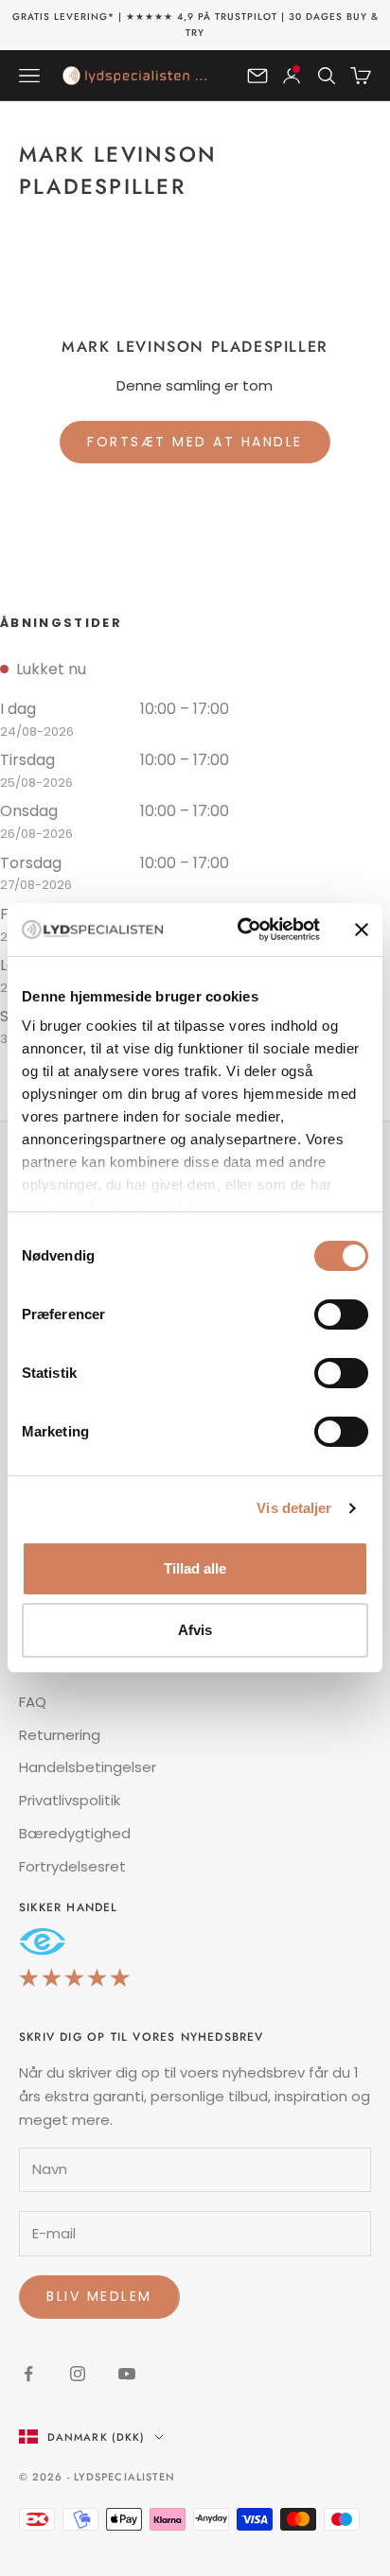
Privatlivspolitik (70, 1800)
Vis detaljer (294, 1508)
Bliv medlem (99, 2296)
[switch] (341, 1314)
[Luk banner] (362, 930)
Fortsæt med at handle (195, 442)
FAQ (33, 1702)
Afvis (195, 1630)
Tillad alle (195, 1568)
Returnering (60, 1735)
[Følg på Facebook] (28, 2374)
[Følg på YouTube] (127, 2374)
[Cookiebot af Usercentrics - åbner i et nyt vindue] (241, 930)
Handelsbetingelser (88, 1767)
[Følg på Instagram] (78, 2374)
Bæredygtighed (75, 1833)
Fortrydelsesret (72, 1866)
